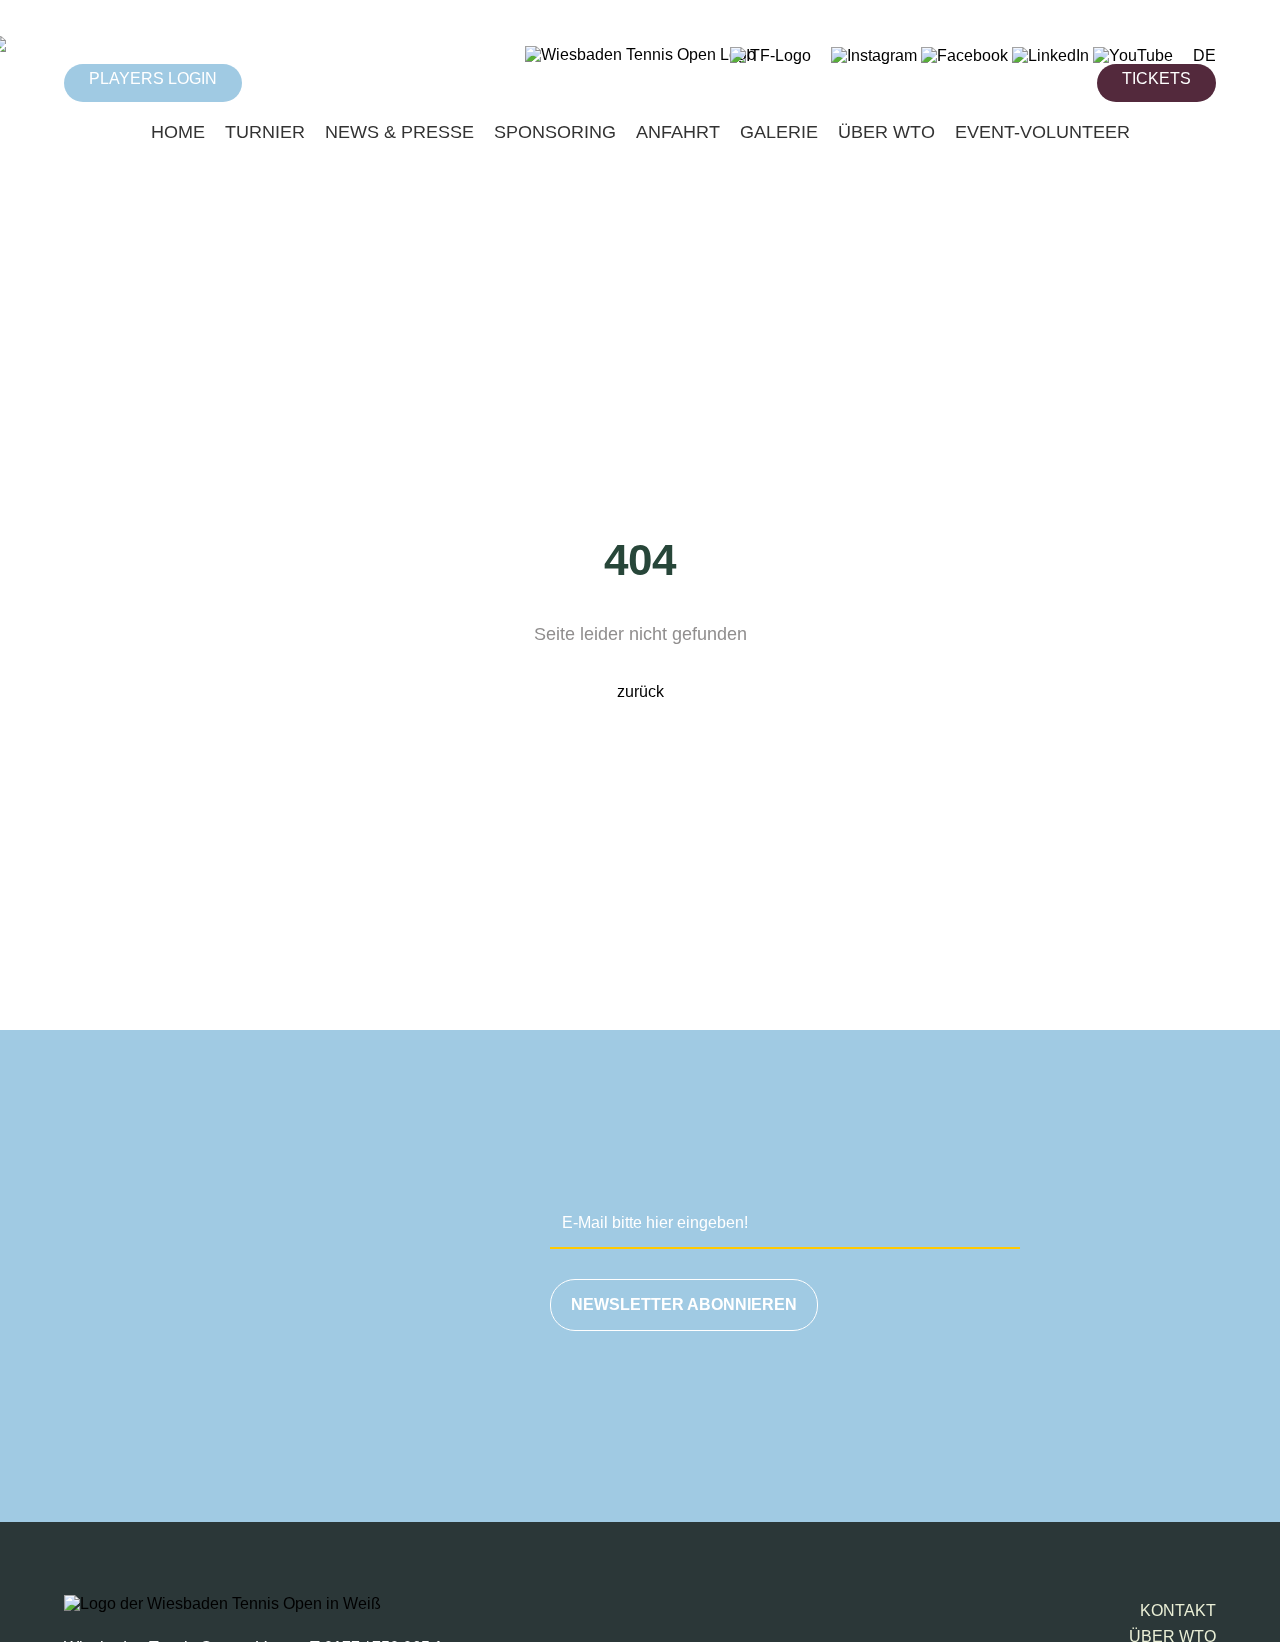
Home (178, 132)
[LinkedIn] (1050, 55)
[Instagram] (874, 55)
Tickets (1156, 78)
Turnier (265, 132)
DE (1204, 55)
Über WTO (886, 132)
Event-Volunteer (1042, 132)
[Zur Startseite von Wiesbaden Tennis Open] (640, 54)
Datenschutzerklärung (1013, 1399)
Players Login (153, 78)
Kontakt (1178, 1610)
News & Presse (399, 132)
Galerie (779, 132)
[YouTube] (1133, 55)
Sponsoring (555, 132)
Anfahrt (678, 132)
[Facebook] (964, 55)
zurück (640, 691)
